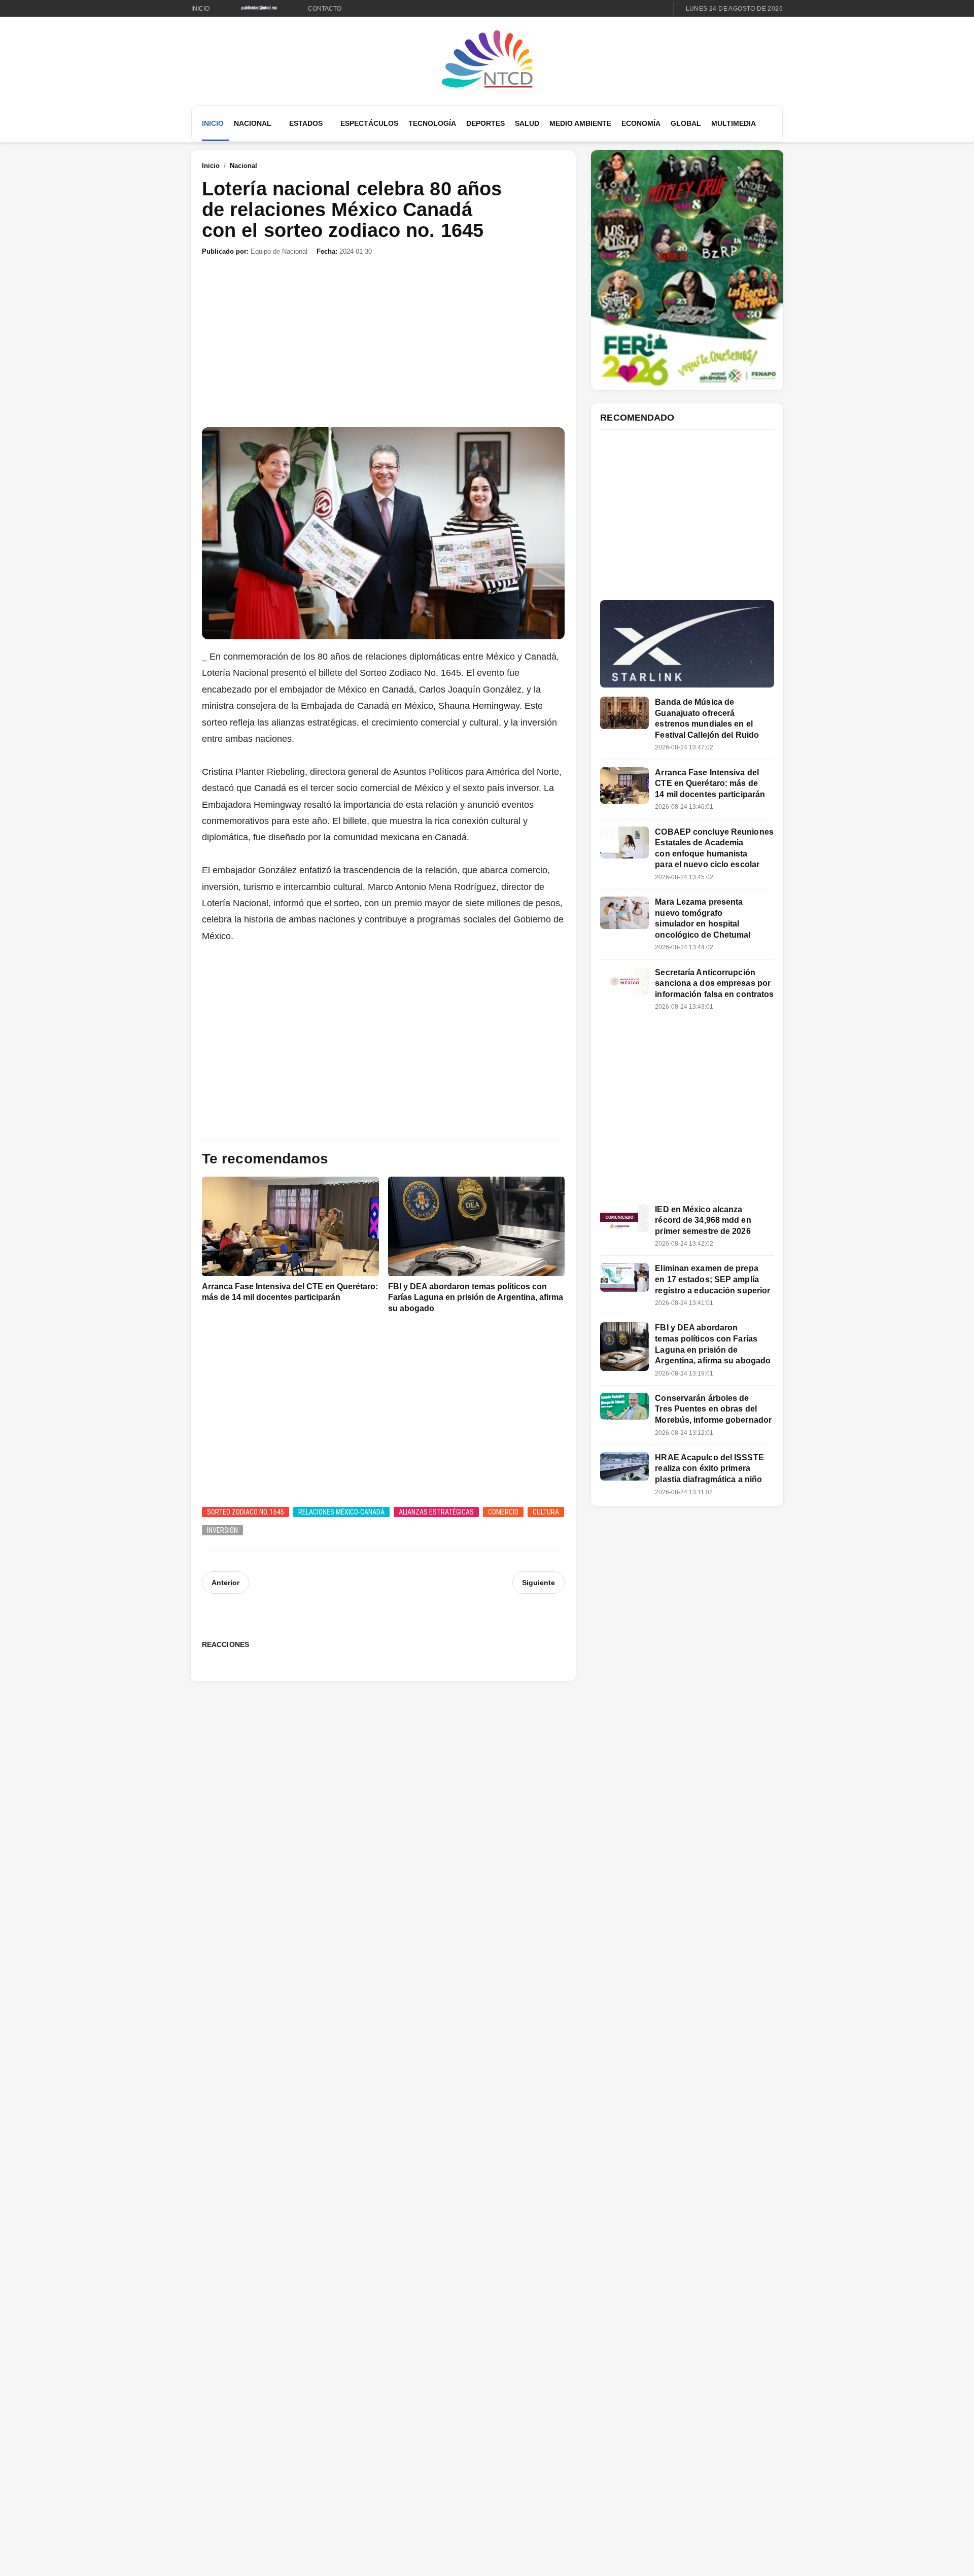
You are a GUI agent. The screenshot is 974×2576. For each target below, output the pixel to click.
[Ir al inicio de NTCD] (487, 60)
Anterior (225, 1583)
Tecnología (432, 123)
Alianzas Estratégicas (436, 1512)
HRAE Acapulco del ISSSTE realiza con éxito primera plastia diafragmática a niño (709, 1468)
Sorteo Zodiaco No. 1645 (246, 1512)
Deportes (485, 123)
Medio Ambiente (580, 123)
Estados (306, 123)
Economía (641, 123)
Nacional (253, 123)
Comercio (503, 1512)
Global (686, 123)
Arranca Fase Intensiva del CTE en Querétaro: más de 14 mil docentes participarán (710, 783)
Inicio (200, 9)
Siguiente (538, 1583)
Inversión (222, 1530)
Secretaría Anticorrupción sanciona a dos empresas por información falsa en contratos (714, 983)
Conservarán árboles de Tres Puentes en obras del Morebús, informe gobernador (713, 1409)
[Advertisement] (383, 342)
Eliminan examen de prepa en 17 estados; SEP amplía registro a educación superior (712, 1279)
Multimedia (734, 123)
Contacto (325, 9)
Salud (527, 123)
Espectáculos (369, 123)
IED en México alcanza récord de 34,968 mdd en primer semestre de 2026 (703, 1220)
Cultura (546, 1512)
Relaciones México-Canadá (341, 1512)
